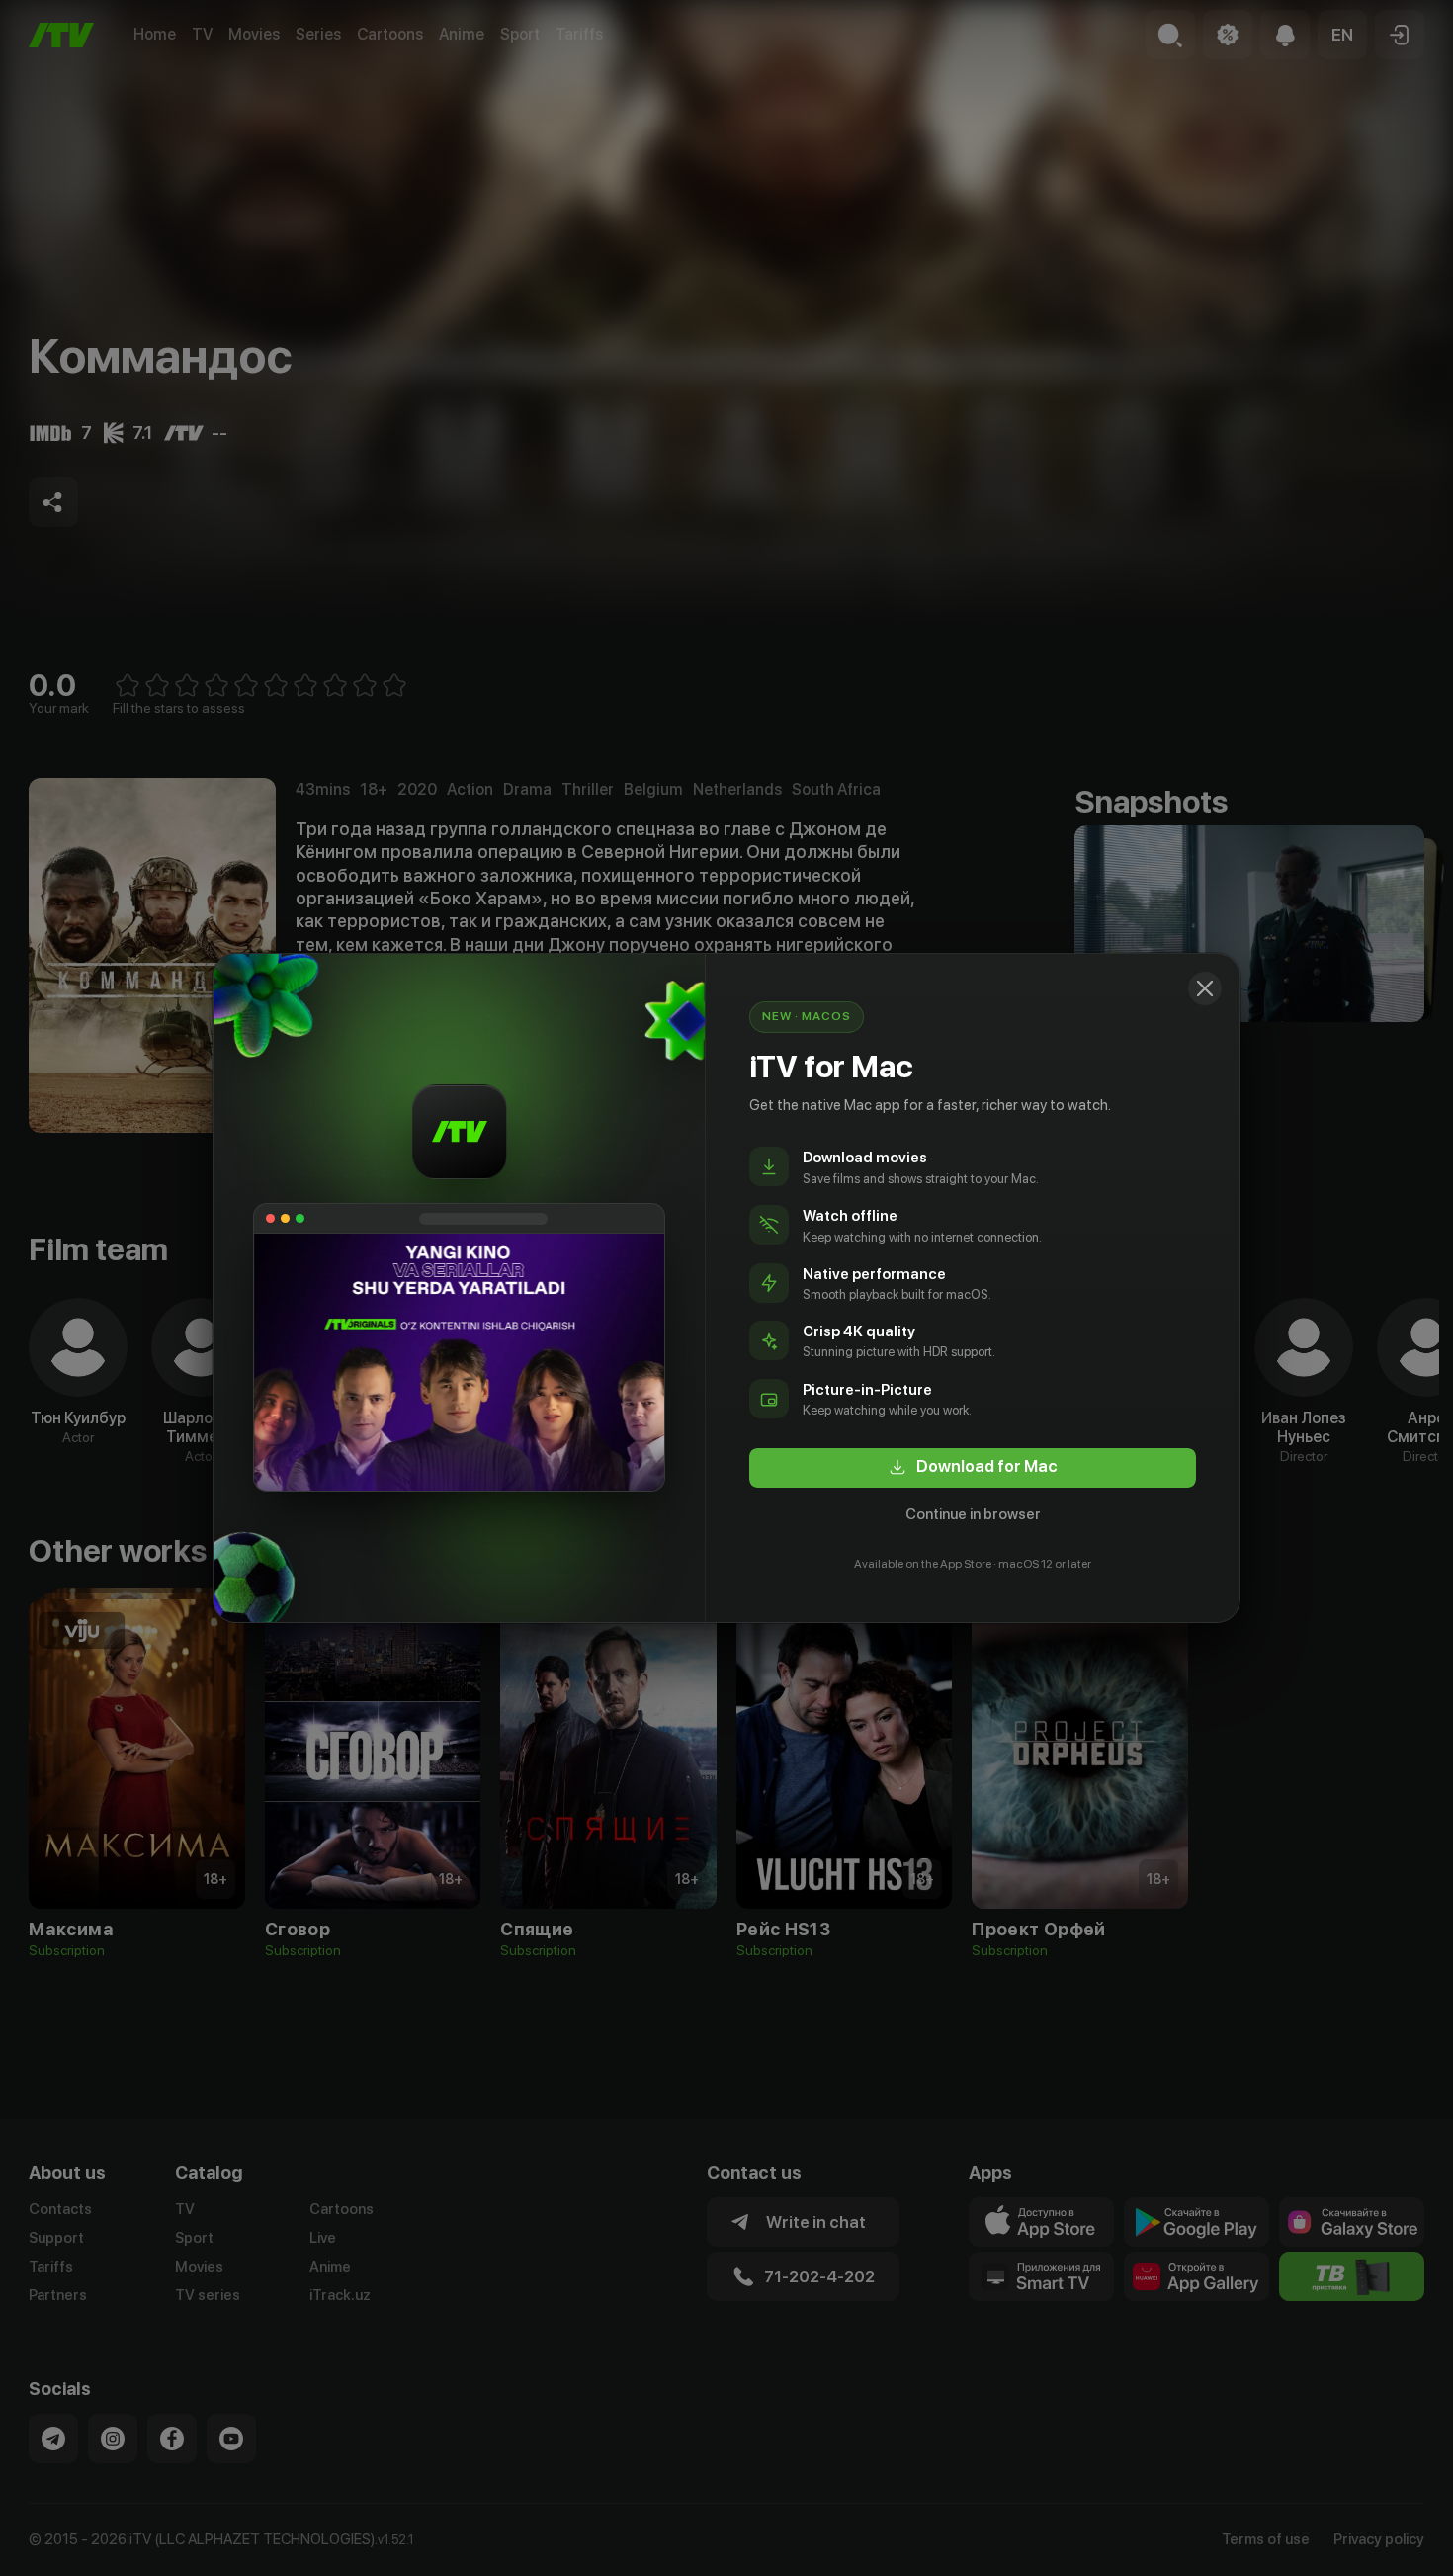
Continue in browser (973, 1514)
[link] (973, 1468)
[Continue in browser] (1205, 988)
